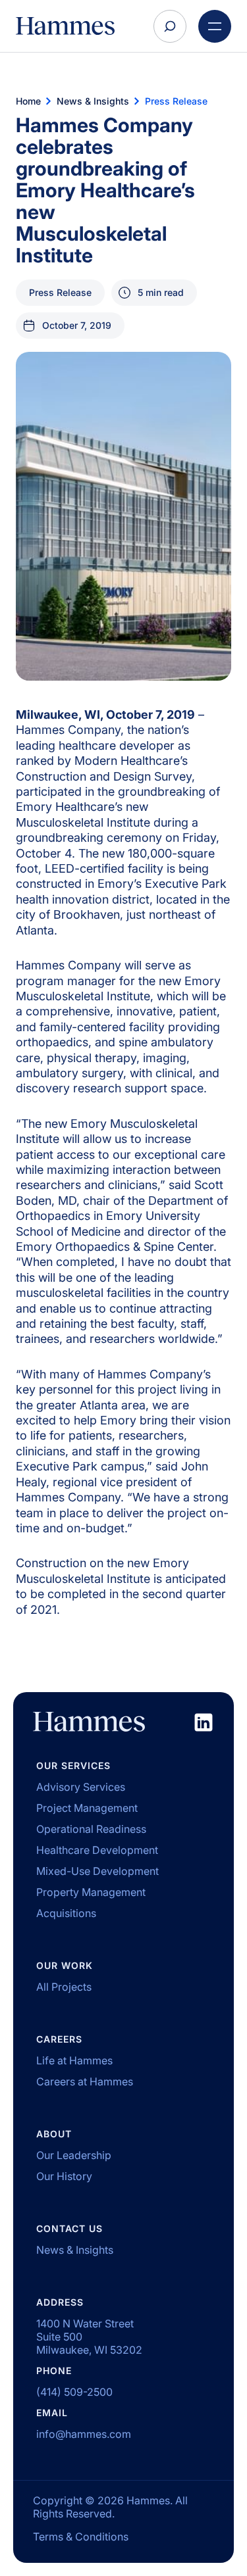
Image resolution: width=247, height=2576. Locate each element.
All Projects (64, 1987)
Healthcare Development (97, 1850)
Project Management (87, 1808)
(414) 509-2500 (74, 2392)
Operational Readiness (91, 1829)
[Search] (170, 26)
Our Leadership (74, 2155)
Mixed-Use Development (97, 1871)
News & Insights (75, 2250)
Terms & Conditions (81, 2537)
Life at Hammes (74, 2060)
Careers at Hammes (85, 2081)
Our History (64, 2176)
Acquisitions (66, 1913)
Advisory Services (81, 1787)
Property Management (91, 1892)
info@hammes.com (84, 2434)
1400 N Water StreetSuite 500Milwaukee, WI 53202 (89, 2337)
